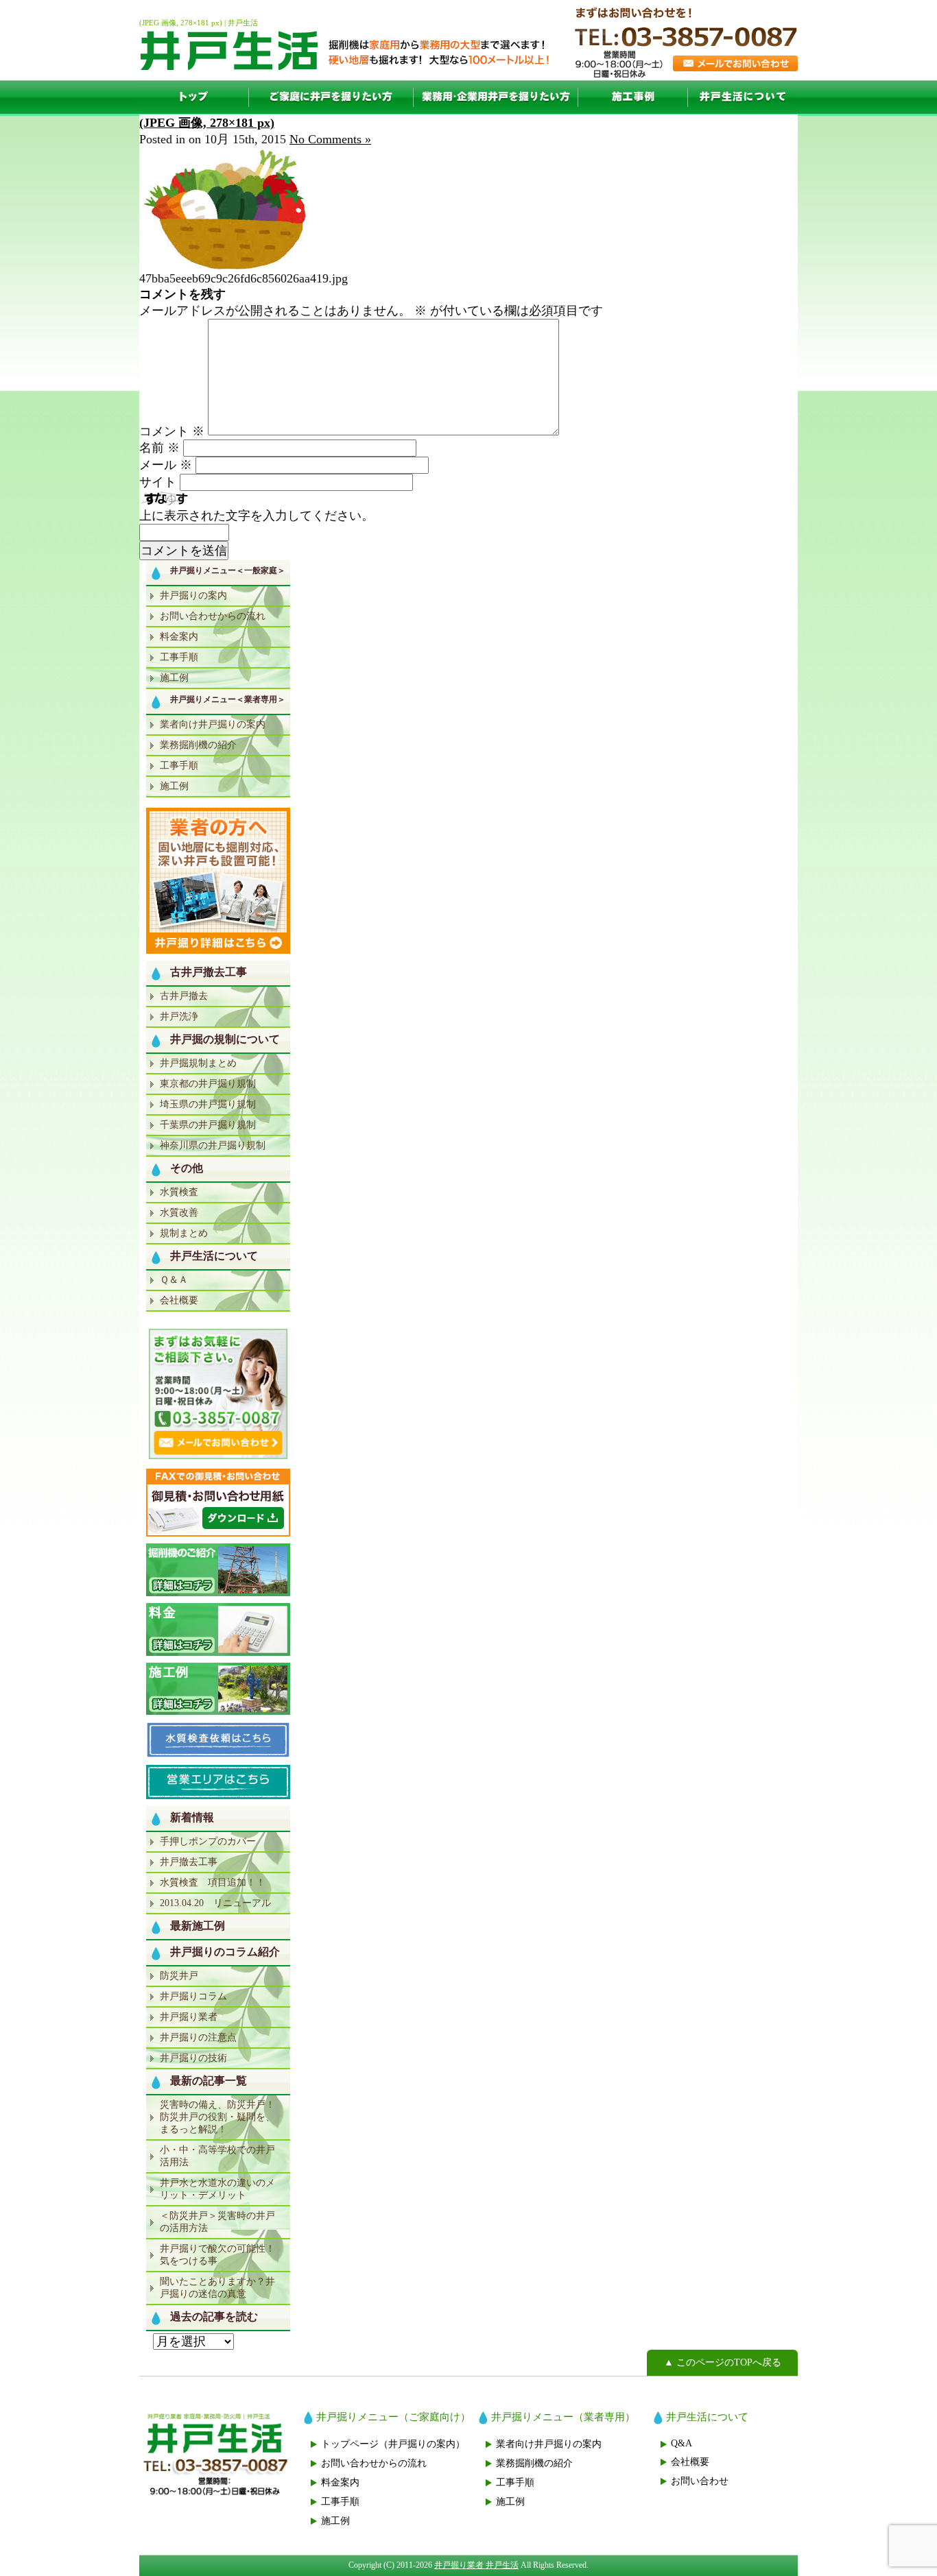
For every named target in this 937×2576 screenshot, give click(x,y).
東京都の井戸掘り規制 (208, 1084)
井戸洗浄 (179, 1016)
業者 (496, 97)
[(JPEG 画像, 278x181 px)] (235, 267)
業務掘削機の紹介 (198, 745)
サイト (158, 482)
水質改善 (179, 1213)
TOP (194, 97)
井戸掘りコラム (193, 1996)
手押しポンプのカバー (208, 1841)
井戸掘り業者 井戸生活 (476, 2565)
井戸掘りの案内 (193, 595)
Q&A (681, 2443)
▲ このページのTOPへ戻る (723, 2362)
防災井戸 (179, 1976)
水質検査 (179, 1192)
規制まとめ (184, 1233)
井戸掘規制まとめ (198, 1063)
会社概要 (179, 1300)
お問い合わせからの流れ (213, 616)
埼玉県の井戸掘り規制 (208, 1104)
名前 (159, 448)
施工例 (633, 97)
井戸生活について (743, 97)
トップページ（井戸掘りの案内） (393, 2444)
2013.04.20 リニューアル (215, 1903)
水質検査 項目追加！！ (213, 1882)
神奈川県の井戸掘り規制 (213, 1145)
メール (166, 465)
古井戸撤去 (184, 996)
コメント (172, 431)
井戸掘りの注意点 (198, 2037)
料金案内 (179, 637)
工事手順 (179, 657)
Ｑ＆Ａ (174, 1280)
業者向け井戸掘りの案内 (213, 724)
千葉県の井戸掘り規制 (208, 1125)
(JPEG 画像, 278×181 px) (207, 123)
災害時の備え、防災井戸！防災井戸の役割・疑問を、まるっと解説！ (217, 2117)
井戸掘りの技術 (193, 2058)
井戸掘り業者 (189, 2017)
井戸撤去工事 (189, 1862)
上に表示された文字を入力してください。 (257, 516)
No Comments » (330, 139)
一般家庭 (331, 97)
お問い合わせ (700, 2481)
